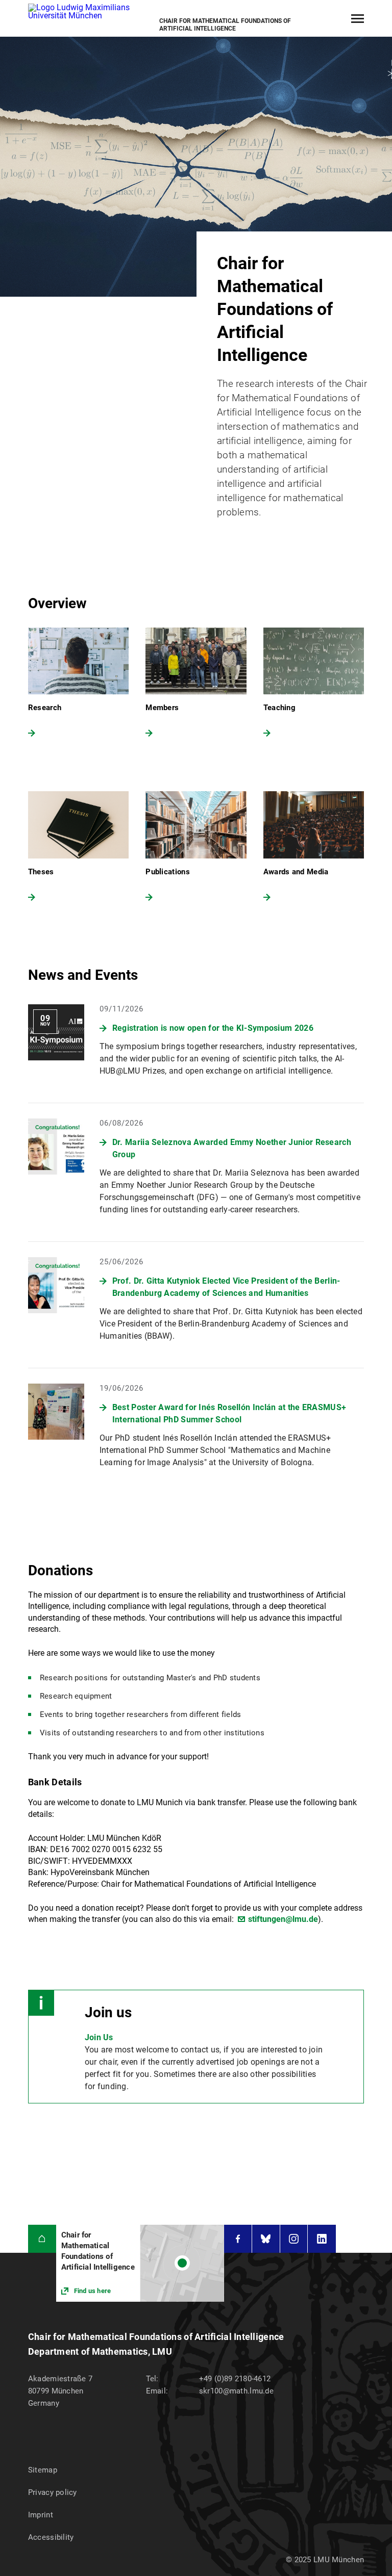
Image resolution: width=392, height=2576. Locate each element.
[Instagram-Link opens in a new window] (294, 2239)
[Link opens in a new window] (140, 2263)
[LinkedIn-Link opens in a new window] (322, 2239)
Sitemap (43, 2470)
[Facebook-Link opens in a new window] (238, 2239)
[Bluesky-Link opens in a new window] (266, 2239)
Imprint (41, 2515)
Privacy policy (53, 2492)
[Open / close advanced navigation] (358, 19)
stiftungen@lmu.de (283, 1919)
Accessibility (51, 2537)
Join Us (99, 2037)
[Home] (42, 2239)
